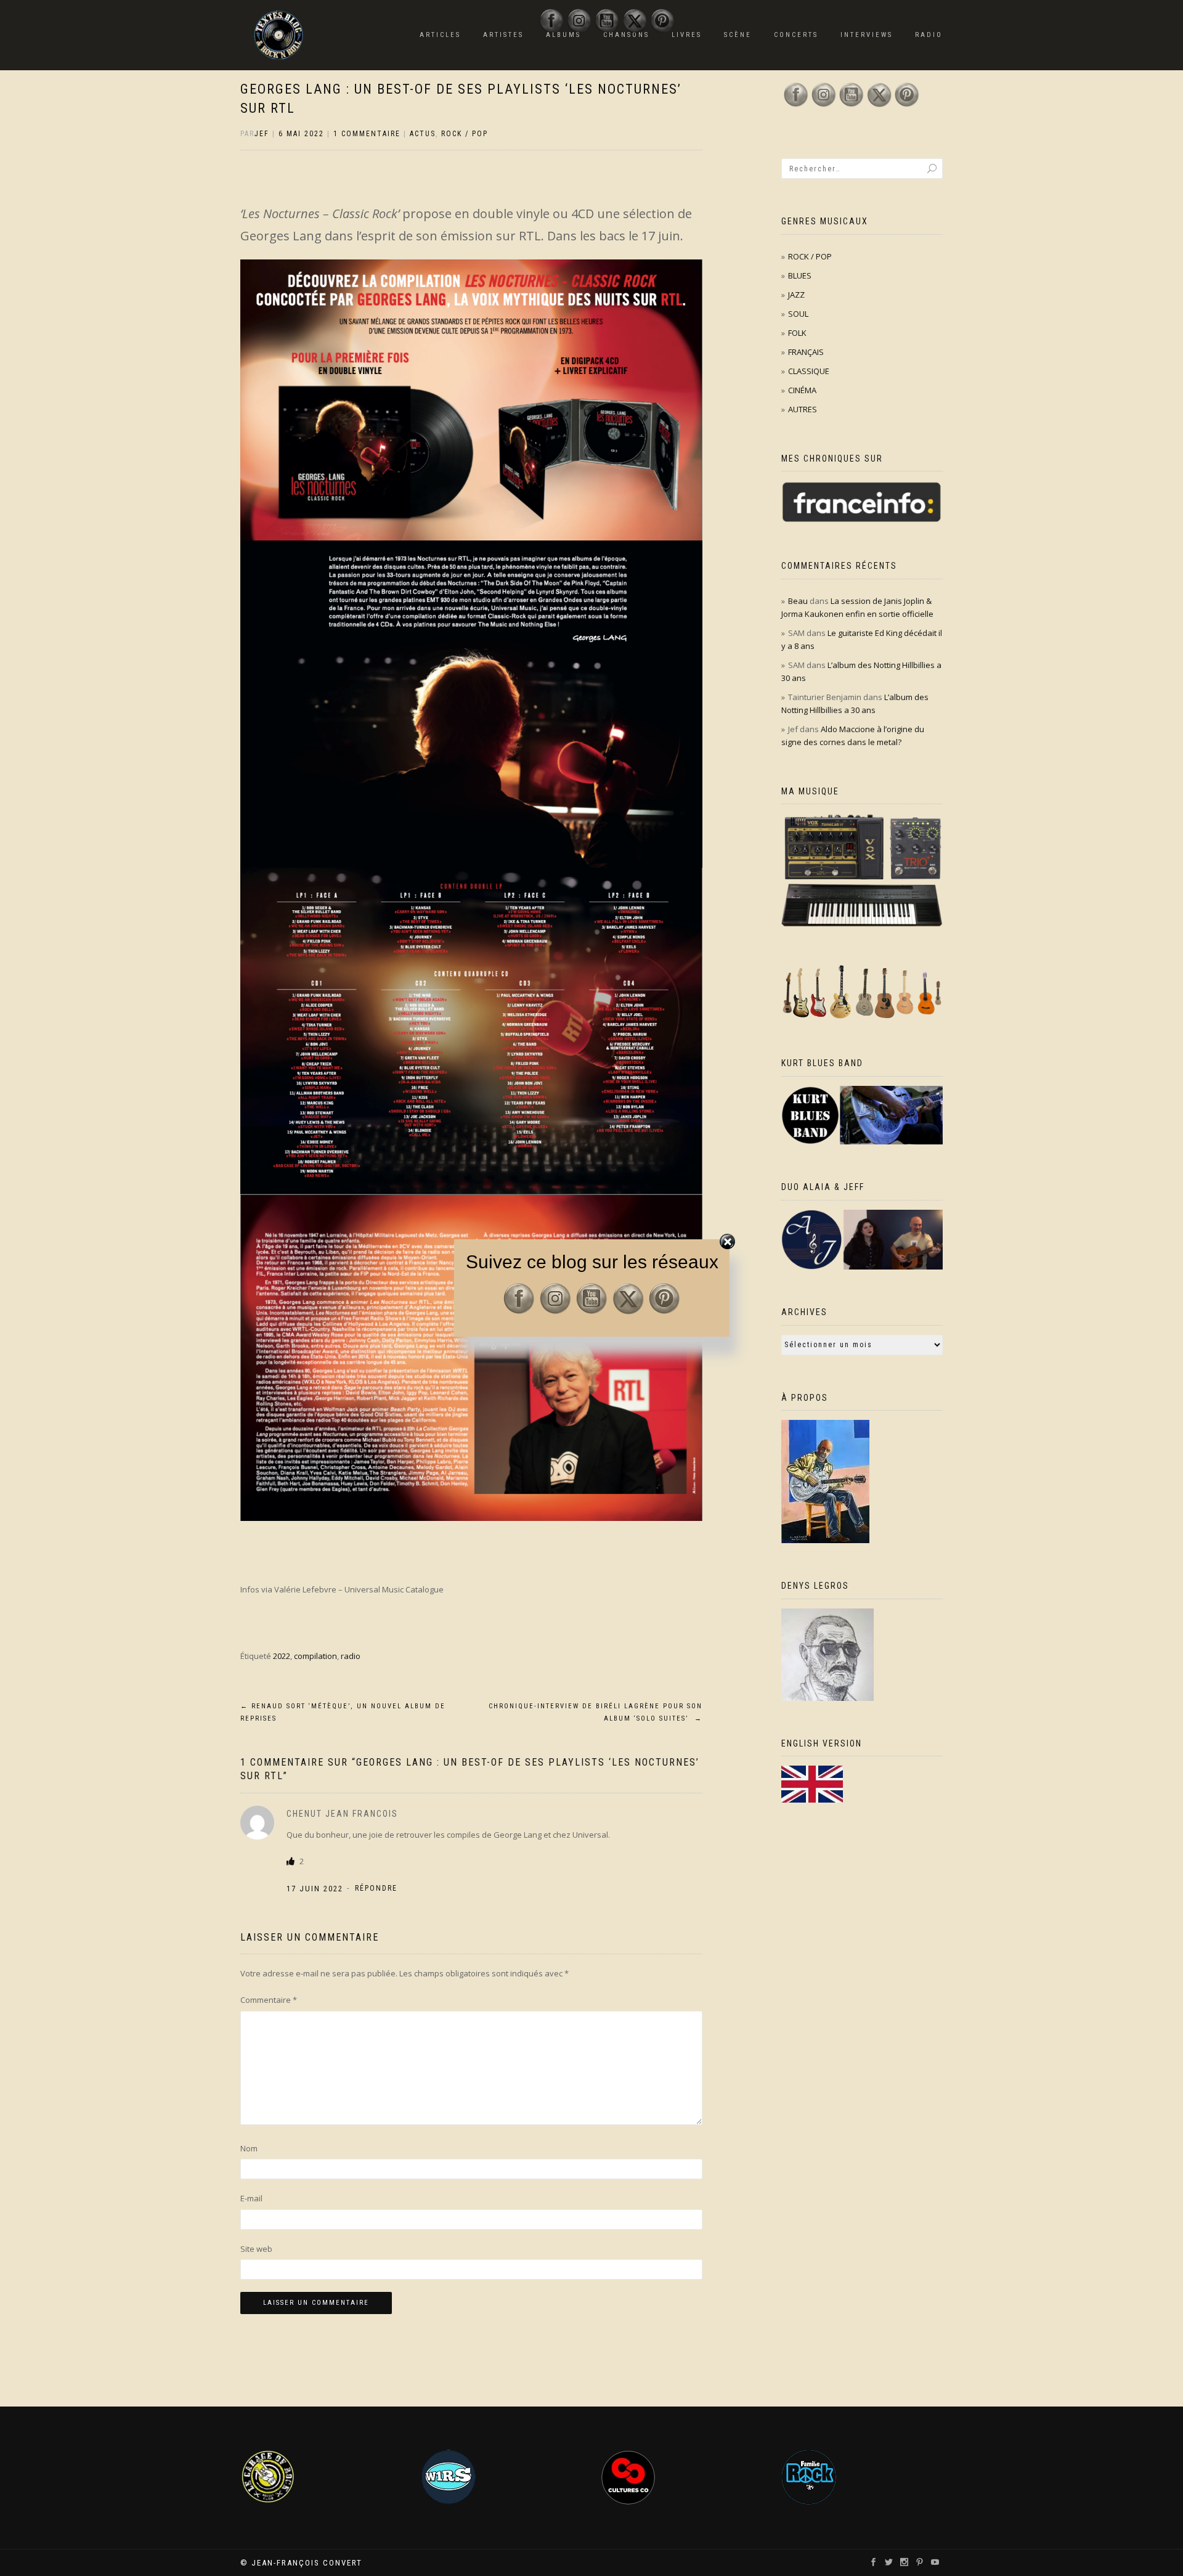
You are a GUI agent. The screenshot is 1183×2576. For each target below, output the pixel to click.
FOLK (797, 333)
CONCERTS (796, 35)
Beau (798, 601)
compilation (315, 1656)
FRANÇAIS (806, 352)
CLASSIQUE (809, 371)
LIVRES (687, 35)
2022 (282, 1656)
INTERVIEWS (867, 35)
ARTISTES (503, 35)
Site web (256, 2249)
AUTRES (803, 409)
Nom (249, 2148)
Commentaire (269, 2000)
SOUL (798, 314)
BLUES (800, 275)
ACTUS (423, 134)
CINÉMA (802, 390)
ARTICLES (440, 35)
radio (351, 1656)
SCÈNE (738, 35)
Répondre (376, 1888)
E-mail (251, 2198)
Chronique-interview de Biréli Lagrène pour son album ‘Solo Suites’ (596, 1712)
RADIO (929, 35)
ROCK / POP (465, 134)
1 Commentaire (367, 134)
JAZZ (796, 295)
